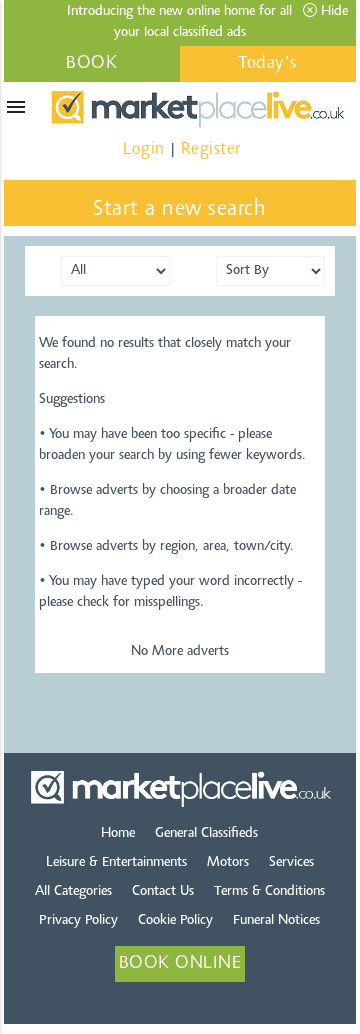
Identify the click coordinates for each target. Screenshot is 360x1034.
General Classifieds (206, 834)
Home (118, 834)
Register (211, 149)
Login (144, 149)
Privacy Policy (78, 921)
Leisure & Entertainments (116, 863)
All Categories (73, 892)
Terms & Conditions (269, 892)
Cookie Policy (175, 921)
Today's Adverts (268, 68)
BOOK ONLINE (92, 68)
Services (291, 863)
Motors (228, 863)
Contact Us (163, 892)
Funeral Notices (276, 921)
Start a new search (179, 210)
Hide (332, 12)
